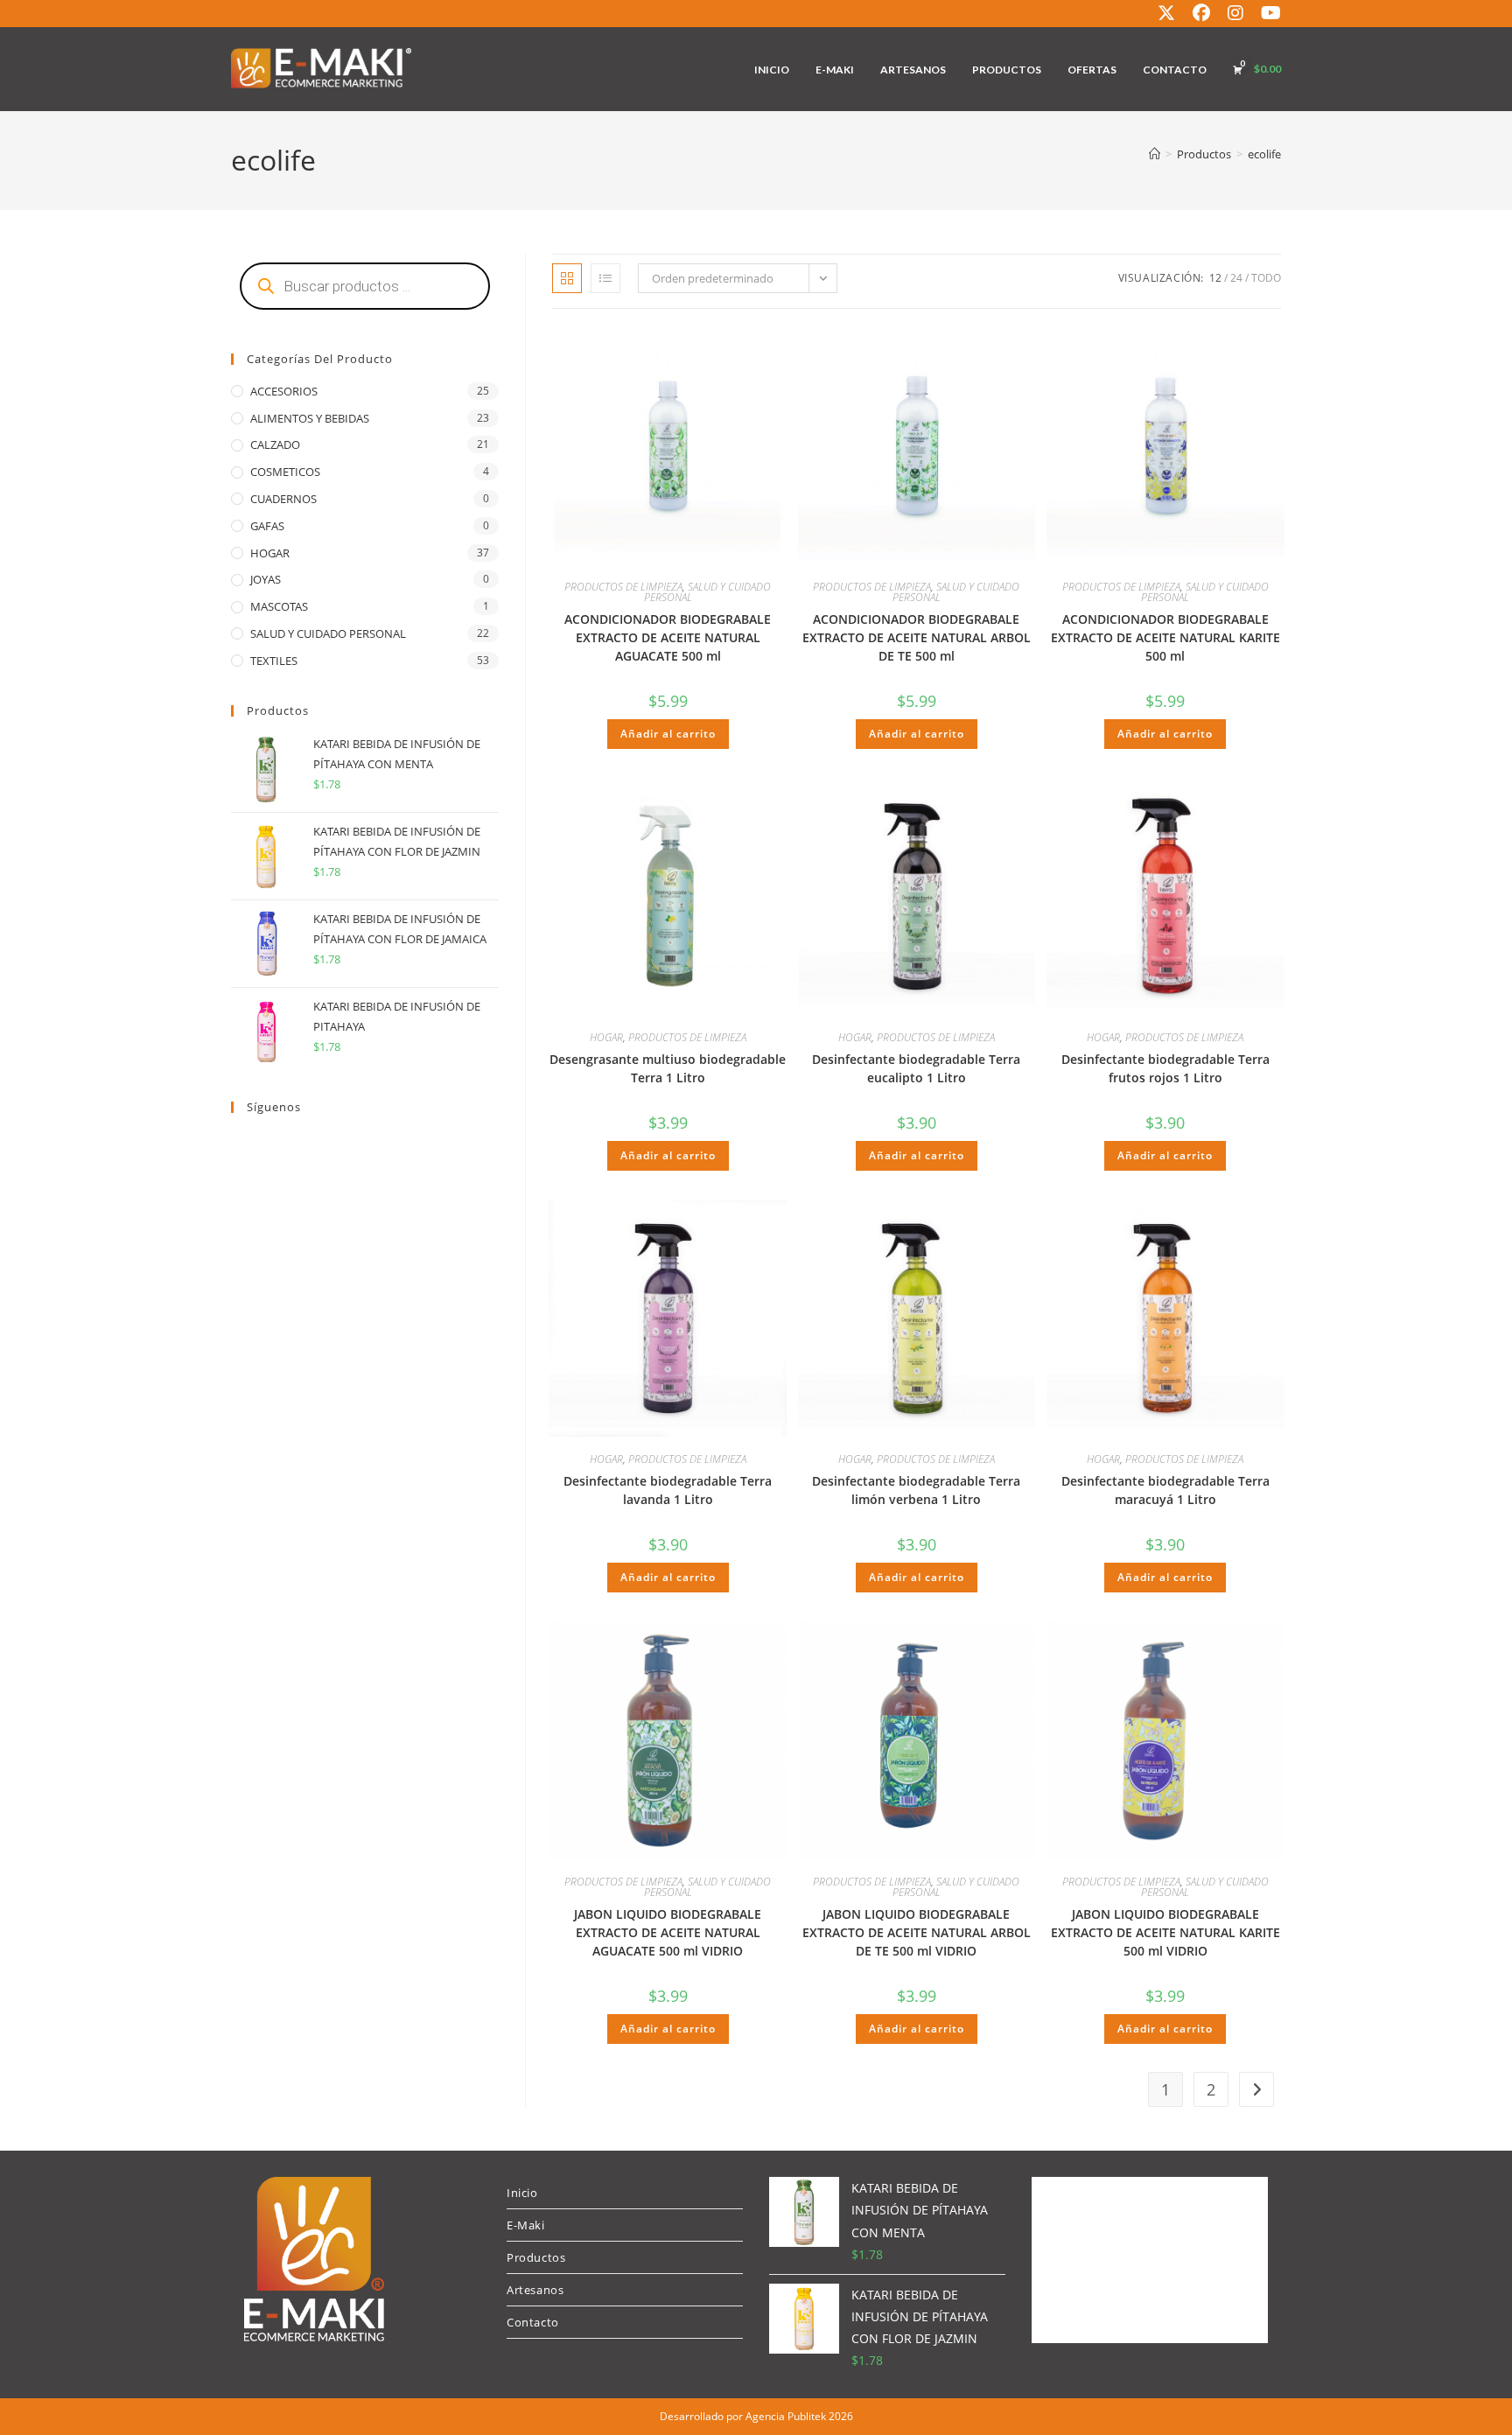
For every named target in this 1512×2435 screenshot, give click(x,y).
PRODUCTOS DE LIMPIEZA (623, 587)
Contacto (533, 2322)
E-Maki (526, 2225)
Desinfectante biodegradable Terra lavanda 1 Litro (668, 1490)
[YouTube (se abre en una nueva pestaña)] (1267, 13)
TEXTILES (274, 661)
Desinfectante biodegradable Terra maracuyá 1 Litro (1165, 1490)
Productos (536, 2257)
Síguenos (274, 1107)
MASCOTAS (279, 606)
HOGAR (606, 1037)
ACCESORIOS (284, 391)
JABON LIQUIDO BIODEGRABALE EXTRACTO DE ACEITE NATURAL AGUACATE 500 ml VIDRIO (668, 1932)
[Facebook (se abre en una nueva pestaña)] (1201, 13)
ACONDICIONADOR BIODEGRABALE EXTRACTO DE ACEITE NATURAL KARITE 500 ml (1165, 637)
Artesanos (535, 2290)
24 (1236, 278)
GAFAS (267, 526)
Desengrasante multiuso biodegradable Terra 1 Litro (668, 1068)
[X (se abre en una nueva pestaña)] (1166, 13)
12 (1215, 278)
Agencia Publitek (786, 2416)
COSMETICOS (285, 472)
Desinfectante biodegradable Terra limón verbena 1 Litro (916, 1490)
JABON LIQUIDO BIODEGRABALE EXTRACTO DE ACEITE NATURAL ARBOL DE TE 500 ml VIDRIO (917, 1932)
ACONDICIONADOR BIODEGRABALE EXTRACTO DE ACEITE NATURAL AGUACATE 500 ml (668, 637)
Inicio (522, 2193)
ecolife (1264, 154)
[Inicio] (1155, 154)
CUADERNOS (283, 499)
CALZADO (275, 444)
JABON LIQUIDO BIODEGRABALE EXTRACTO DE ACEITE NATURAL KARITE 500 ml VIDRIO (1165, 1932)
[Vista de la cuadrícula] (567, 278)
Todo (1266, 278)
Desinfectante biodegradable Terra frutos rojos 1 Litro (1165, 1068)
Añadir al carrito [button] (668, 734)
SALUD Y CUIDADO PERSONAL (708, 592)
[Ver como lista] (605, 278)
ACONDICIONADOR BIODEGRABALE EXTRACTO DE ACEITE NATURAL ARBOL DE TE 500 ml (917, 637)
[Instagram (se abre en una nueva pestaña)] (1235, 13)
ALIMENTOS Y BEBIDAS (310, 418)
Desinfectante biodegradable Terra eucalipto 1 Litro (916, 1068)
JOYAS (266, 579)
